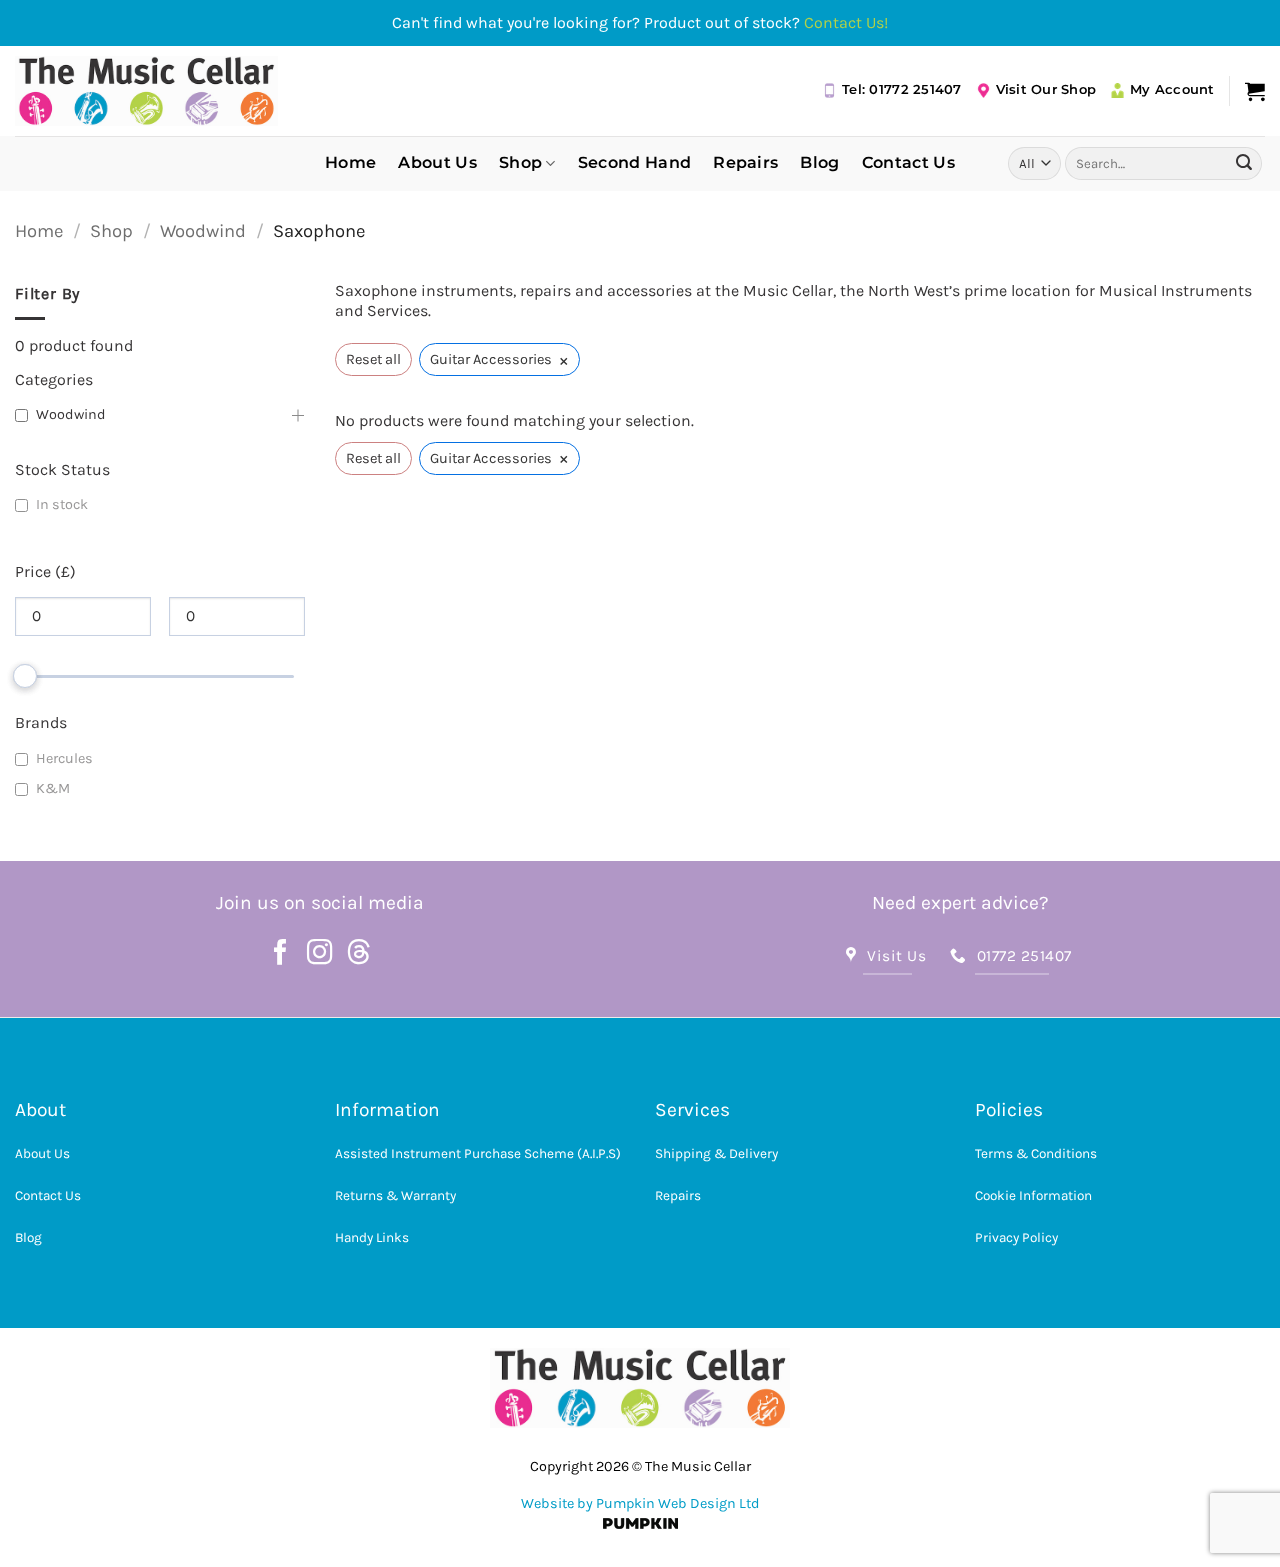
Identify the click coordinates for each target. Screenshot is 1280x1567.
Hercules (64, 758)
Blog (819, 162)
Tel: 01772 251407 (901, 89)
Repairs (745, 162)
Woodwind (203, 231)
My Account (1172, 89)
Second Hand (635, 162)
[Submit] (1244, 163)
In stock (62, 504)
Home (350, 162)
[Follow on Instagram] (320, 954)
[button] (1255, 91)
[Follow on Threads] (359, 954)
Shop (520, 162)
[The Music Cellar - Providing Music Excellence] (146, 91)
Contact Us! (846, 22)
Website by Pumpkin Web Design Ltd (640, 1503)
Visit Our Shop (1046, 89)
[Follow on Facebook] (281, 954)
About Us (437, 162)
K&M (53, 788)
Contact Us (908, 162)
